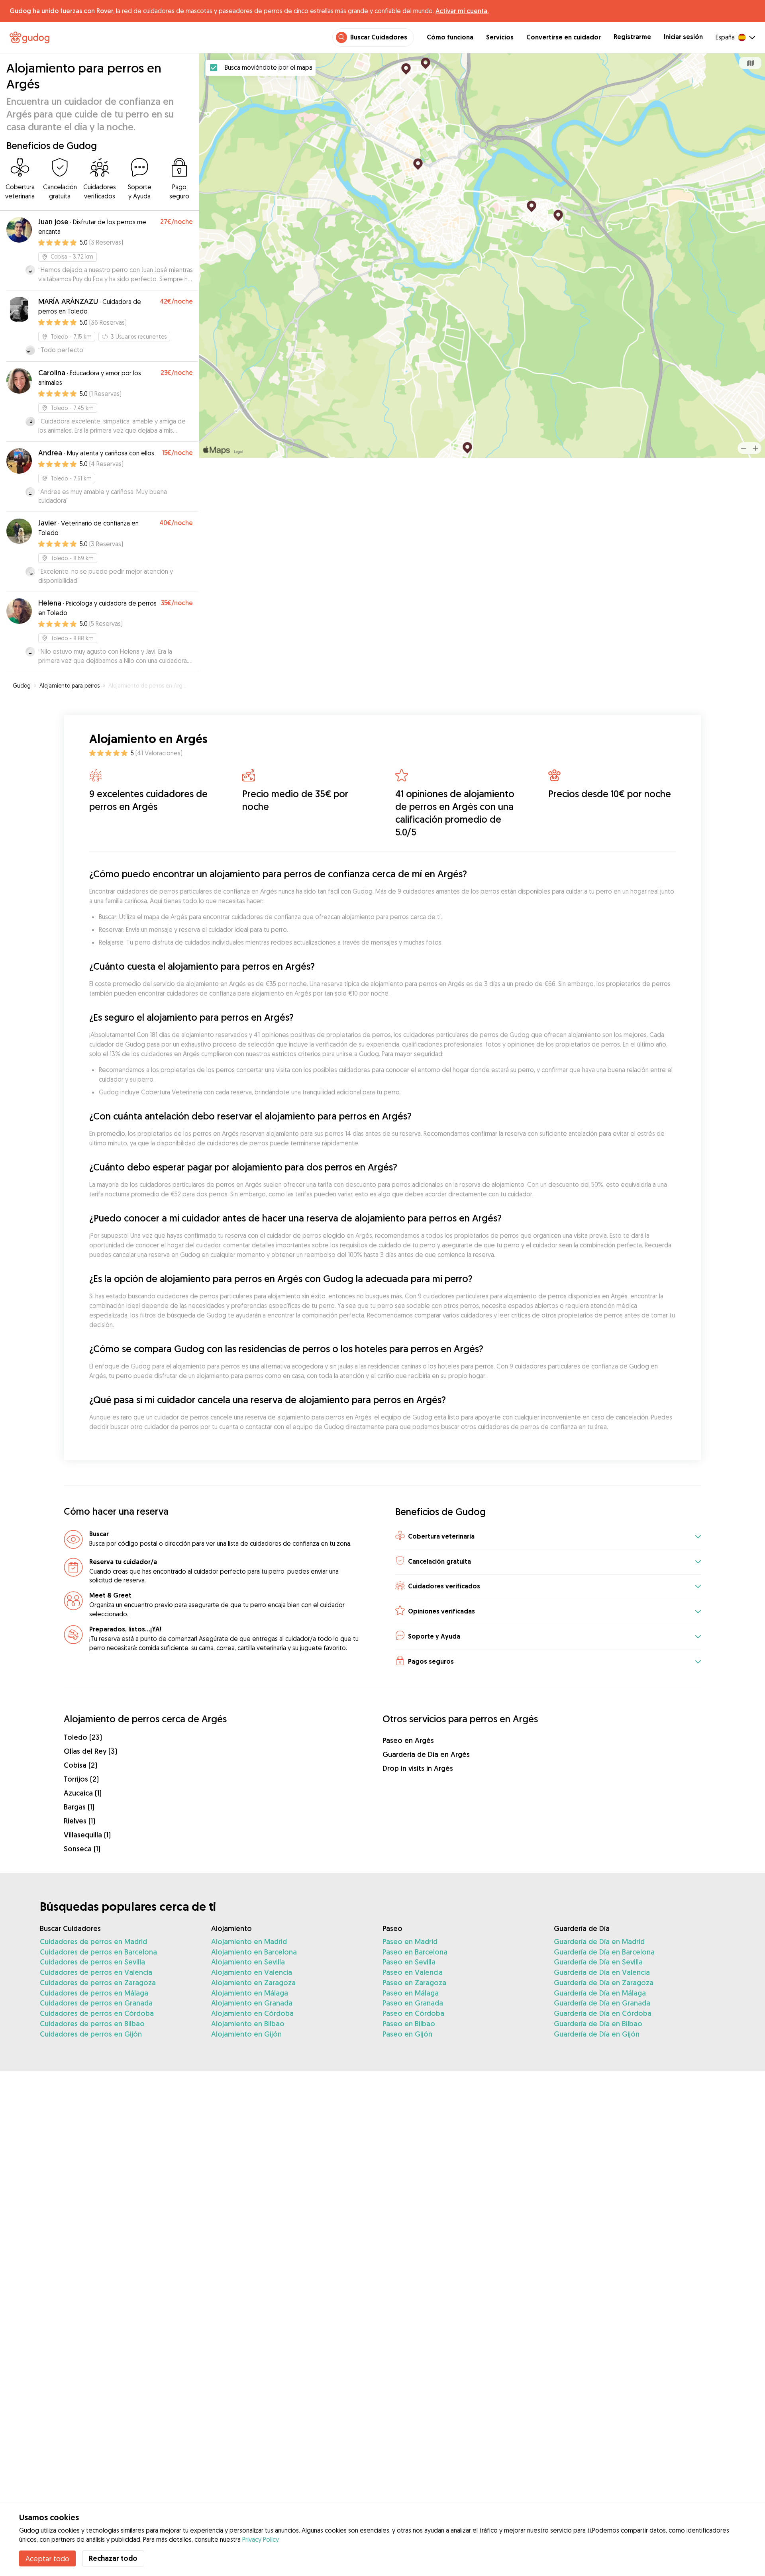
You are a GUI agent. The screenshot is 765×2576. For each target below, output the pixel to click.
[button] (548, 1537)
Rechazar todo (113, 2558)
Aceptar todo (47, 2558)
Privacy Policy (260, 2539)
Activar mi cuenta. (462, 11)
